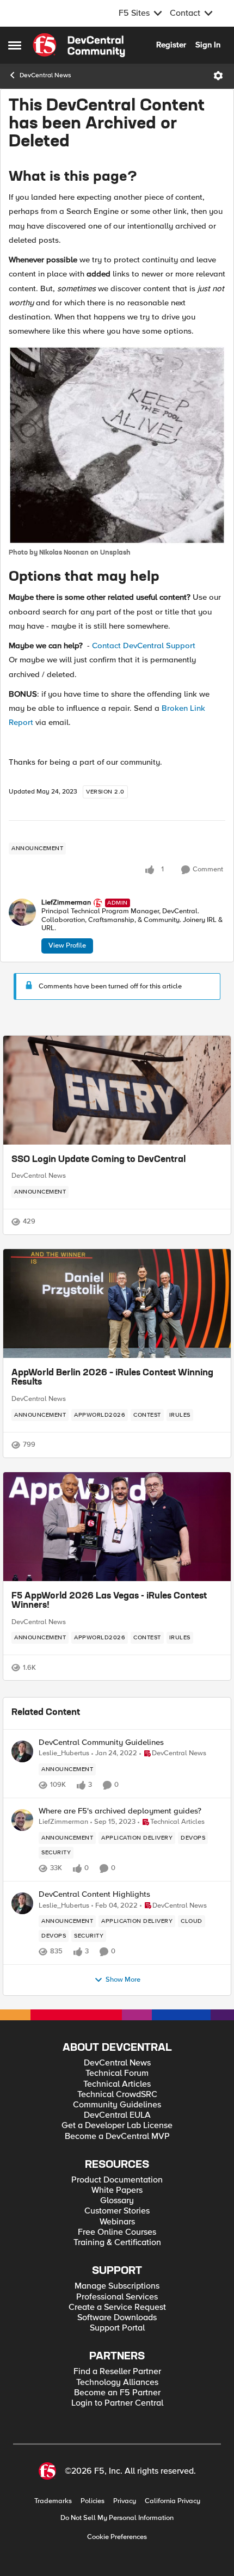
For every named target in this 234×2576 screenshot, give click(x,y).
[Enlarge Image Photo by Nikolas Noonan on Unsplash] (117, 445)
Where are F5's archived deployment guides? (120, 1811)
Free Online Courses (117, 2232)
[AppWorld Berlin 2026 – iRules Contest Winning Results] (117, 1304)
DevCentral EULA (117, 2115)
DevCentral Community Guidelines (101, 1742)
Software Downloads (117, 2318)
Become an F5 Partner (117, 2393)
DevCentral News (45, 75)
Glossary (117, 2201)
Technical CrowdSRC (117, 2095)
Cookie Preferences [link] (117, 2537)
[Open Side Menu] (15, 45)
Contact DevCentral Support (144, 645)
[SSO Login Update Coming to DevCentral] (117, 1090)
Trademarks (53, 2501)
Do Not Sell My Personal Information (117, 2518)
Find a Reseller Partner (117, 2372)
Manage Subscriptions (117, 2286)
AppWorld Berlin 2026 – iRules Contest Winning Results (112, 1378)
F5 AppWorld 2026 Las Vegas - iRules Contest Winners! (109, 1601)
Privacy (125, 2501)
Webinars (117, 2222)
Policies (93, 2501)
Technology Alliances (117, 2383)
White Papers (117, 2190)
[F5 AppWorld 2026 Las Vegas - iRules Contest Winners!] (117, 1527)
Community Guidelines (117, 2105)
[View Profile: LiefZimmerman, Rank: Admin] (22, 912)
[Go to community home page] (79, 45)
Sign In (208, 45)
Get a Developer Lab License (117, 2126)
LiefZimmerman (66, 903)
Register (171, 45)
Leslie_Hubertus (64, 1753)
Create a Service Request (117, 2307)
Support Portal (117, 2328)
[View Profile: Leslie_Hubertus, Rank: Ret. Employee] (22, 1751)
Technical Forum (117, 2073)
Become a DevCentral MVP (117, 2137)
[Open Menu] (218, 76)
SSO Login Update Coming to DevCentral (98, 1160)
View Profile (67, 945)
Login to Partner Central (117, 2403)
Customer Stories (117, 2211)
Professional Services (117, 2297)
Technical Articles (117, 2084)
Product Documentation (117, 2180)
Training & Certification (117, 2243)
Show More (123, 1980)
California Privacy (173, 2501)
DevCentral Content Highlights (94, 1894)
